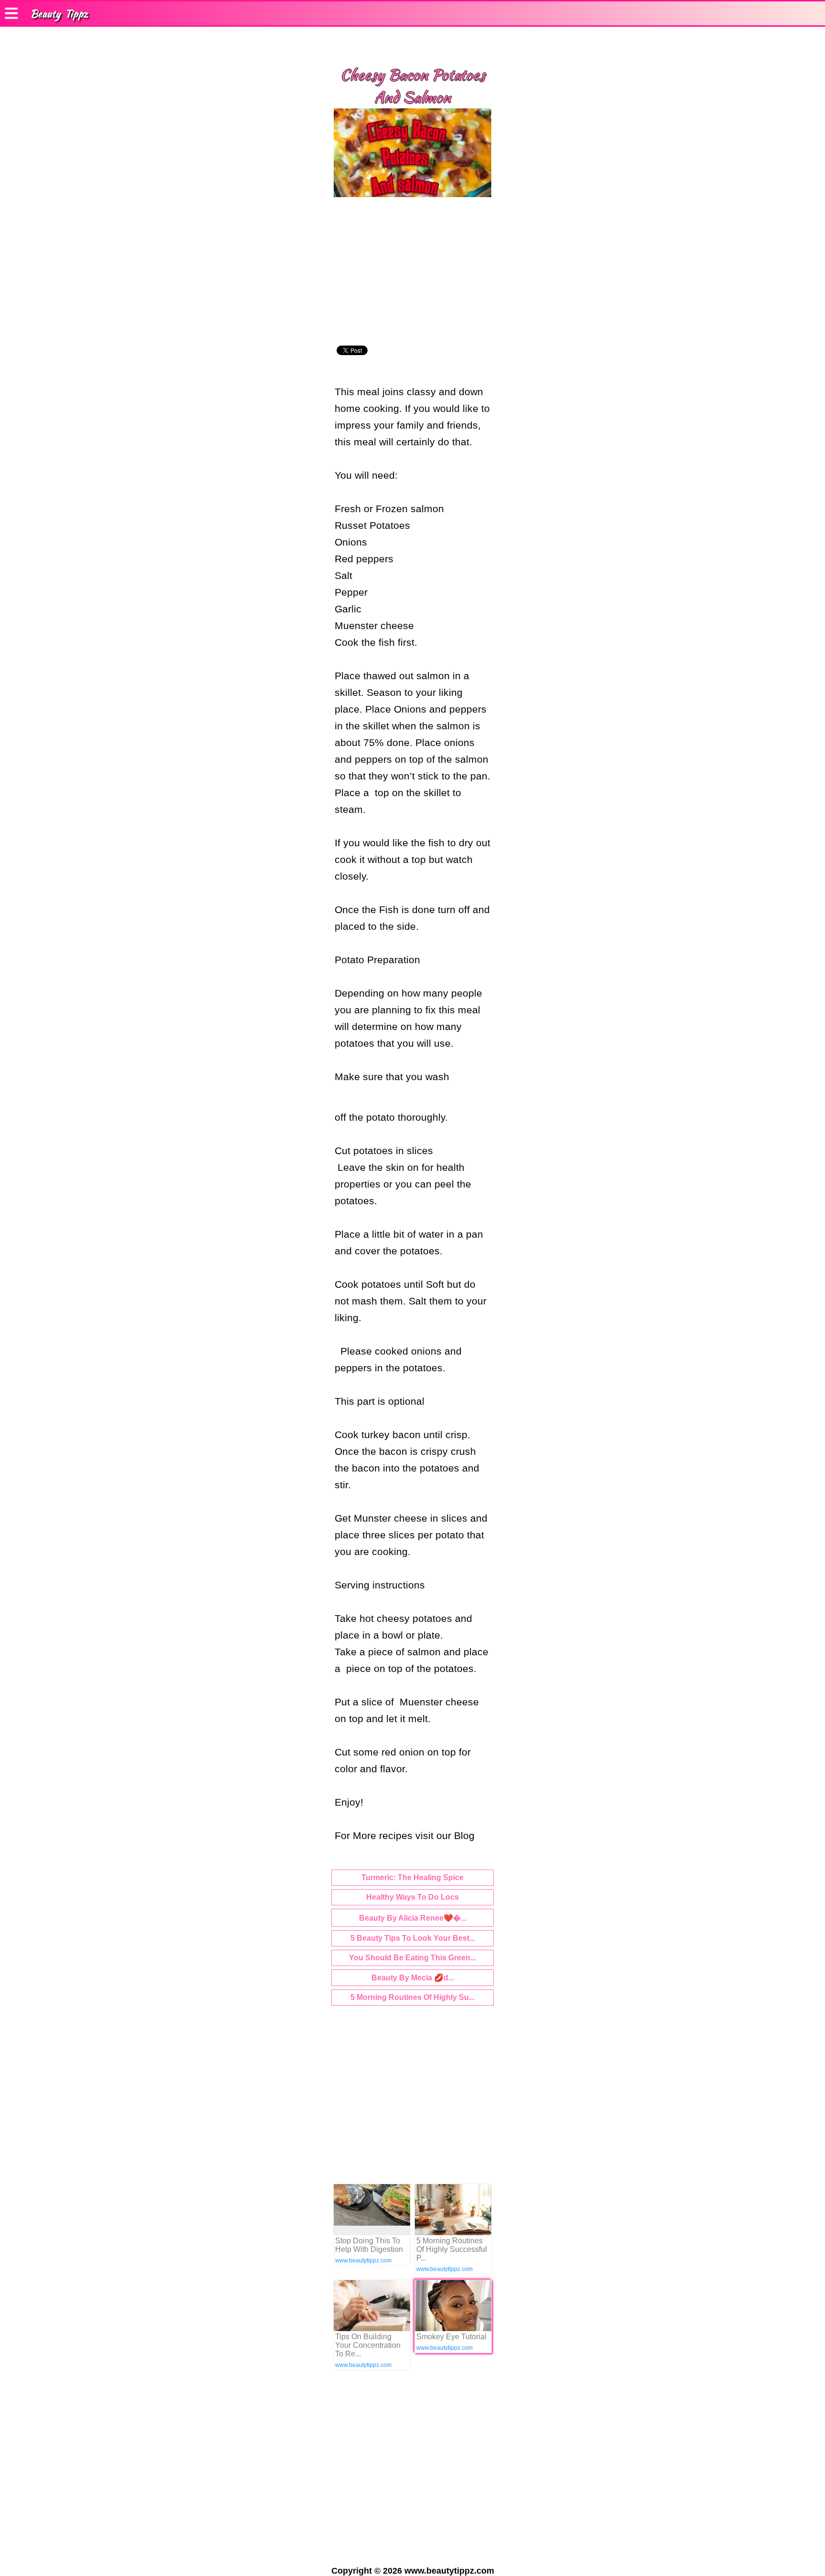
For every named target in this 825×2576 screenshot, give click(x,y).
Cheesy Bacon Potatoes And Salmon (412, 86)
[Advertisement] (412, 273)
